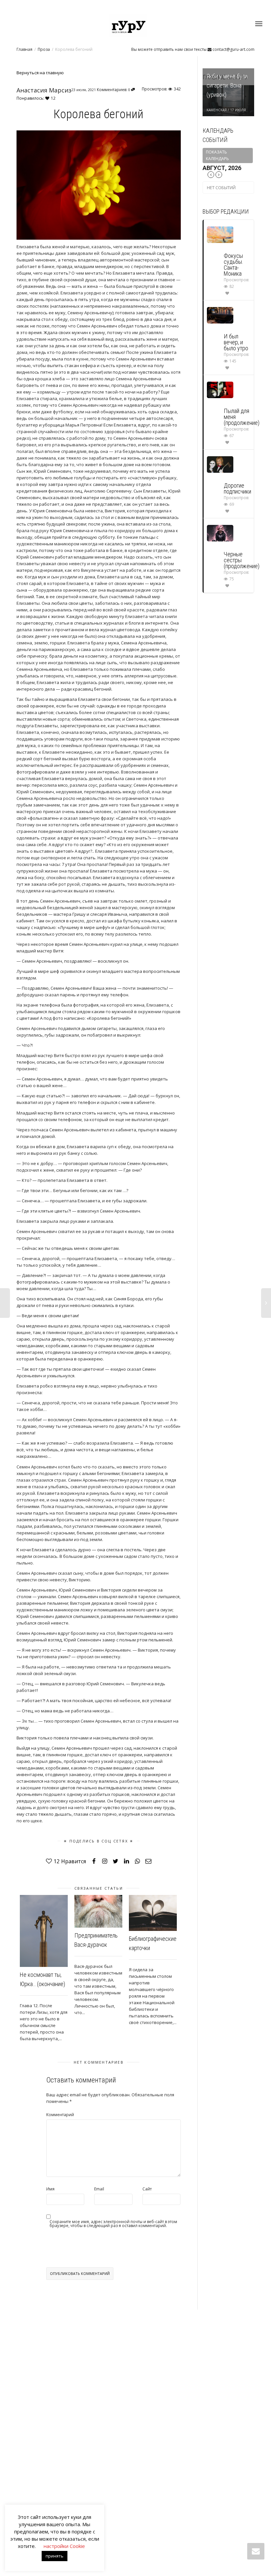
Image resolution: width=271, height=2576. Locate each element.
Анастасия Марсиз (44, 90)
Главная (24, 49)
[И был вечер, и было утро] (220, 315)
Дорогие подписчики (237, 488)
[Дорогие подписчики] (220, 464)
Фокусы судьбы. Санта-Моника (233, 265)
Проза (44, 49)
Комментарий (60, 2115)
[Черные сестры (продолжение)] (220, 533)
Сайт (147, 2189)
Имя (50, 2189)
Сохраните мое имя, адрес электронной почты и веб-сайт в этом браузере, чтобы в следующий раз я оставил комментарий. (113, 2224)
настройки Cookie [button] (64, 2546)
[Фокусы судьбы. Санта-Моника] (220, 234)
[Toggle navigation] (259, 24)
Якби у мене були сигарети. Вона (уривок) (227, 85)
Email (99, 2189)
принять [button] (55, 2556)
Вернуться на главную (40, 73)
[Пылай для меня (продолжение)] (220, 389)
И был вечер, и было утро (236, 342)
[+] (44, 1931)
